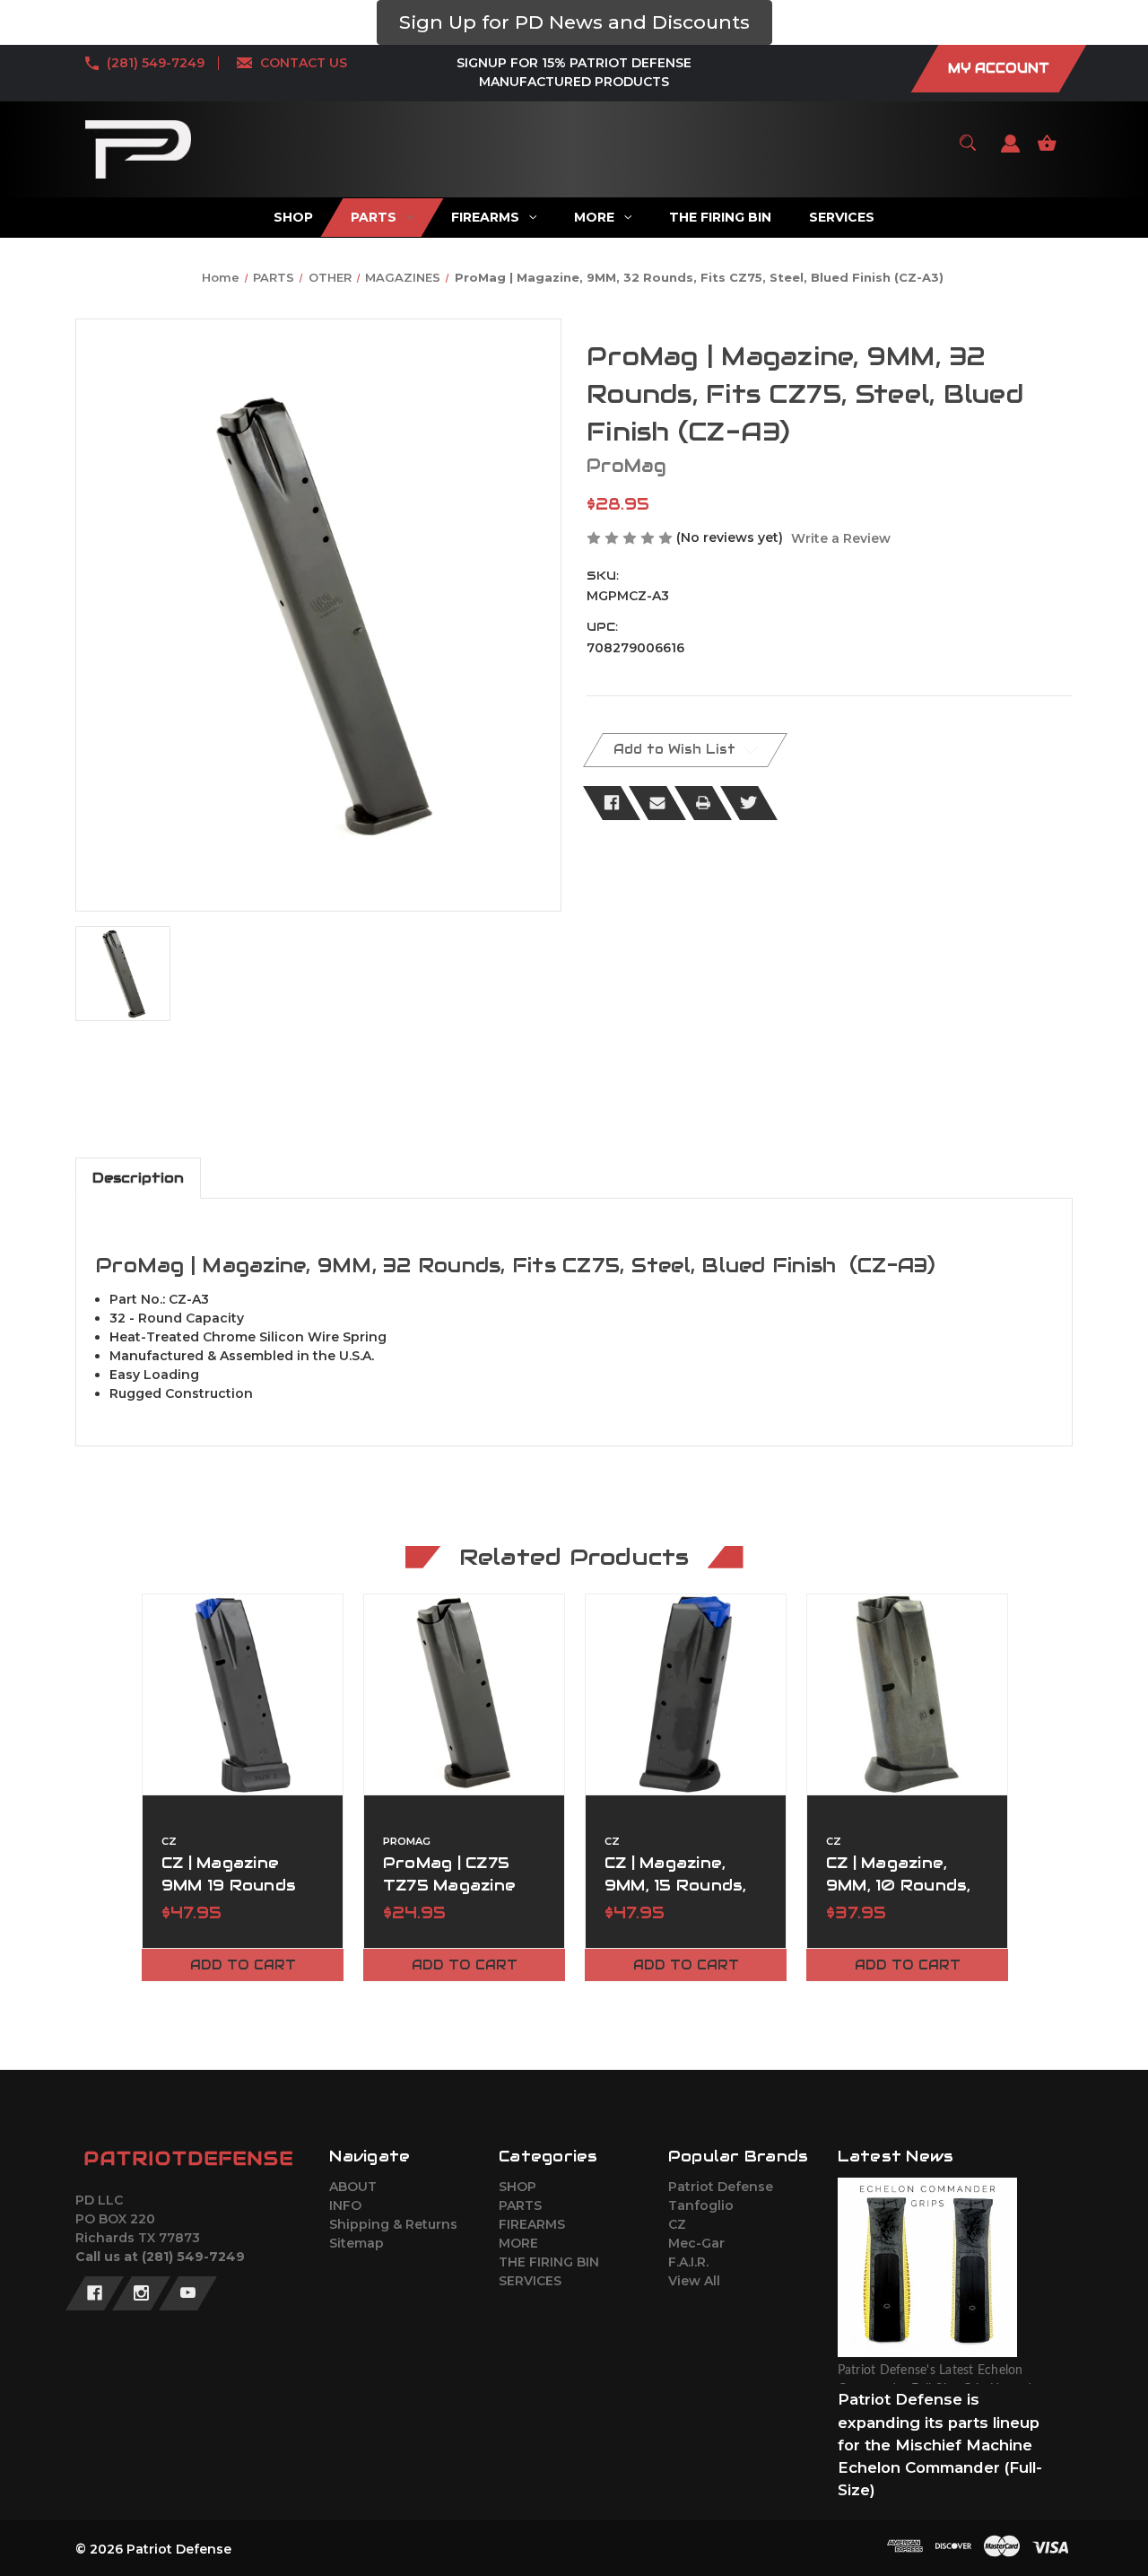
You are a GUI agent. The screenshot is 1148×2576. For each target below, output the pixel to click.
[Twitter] (749, 803)
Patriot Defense (721, 2187)
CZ (677, 2224)
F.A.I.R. (688, 2262)
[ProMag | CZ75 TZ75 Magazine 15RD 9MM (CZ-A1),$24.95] (464, 1694)
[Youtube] (188, 2293)
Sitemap (357, 2243)
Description (138, 1178)
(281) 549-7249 (156, 63)
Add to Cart (243, 1965)
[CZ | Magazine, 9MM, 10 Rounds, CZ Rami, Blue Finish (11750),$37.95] (907, 1694)
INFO (345, 2205)
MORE (518, 2243)
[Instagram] (141, 2293)
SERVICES (530, 2281)
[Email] (657, 803)
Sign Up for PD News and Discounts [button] (574, 22)
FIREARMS (532, 2224)
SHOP (517, 2187)
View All (694, 2281)
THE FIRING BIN (549, 2262)
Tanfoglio (701, 2205)
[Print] (703, 803)
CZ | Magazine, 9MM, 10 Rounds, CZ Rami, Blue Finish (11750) (899, 1897)
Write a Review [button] (841, 538)
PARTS (520, 2205)
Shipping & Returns (393, 2224)
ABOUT (353, 2187)
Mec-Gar (696, 2243)
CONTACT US (304, 63)
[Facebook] (612, 803)
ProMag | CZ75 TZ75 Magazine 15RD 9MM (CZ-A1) (461, 1885)
